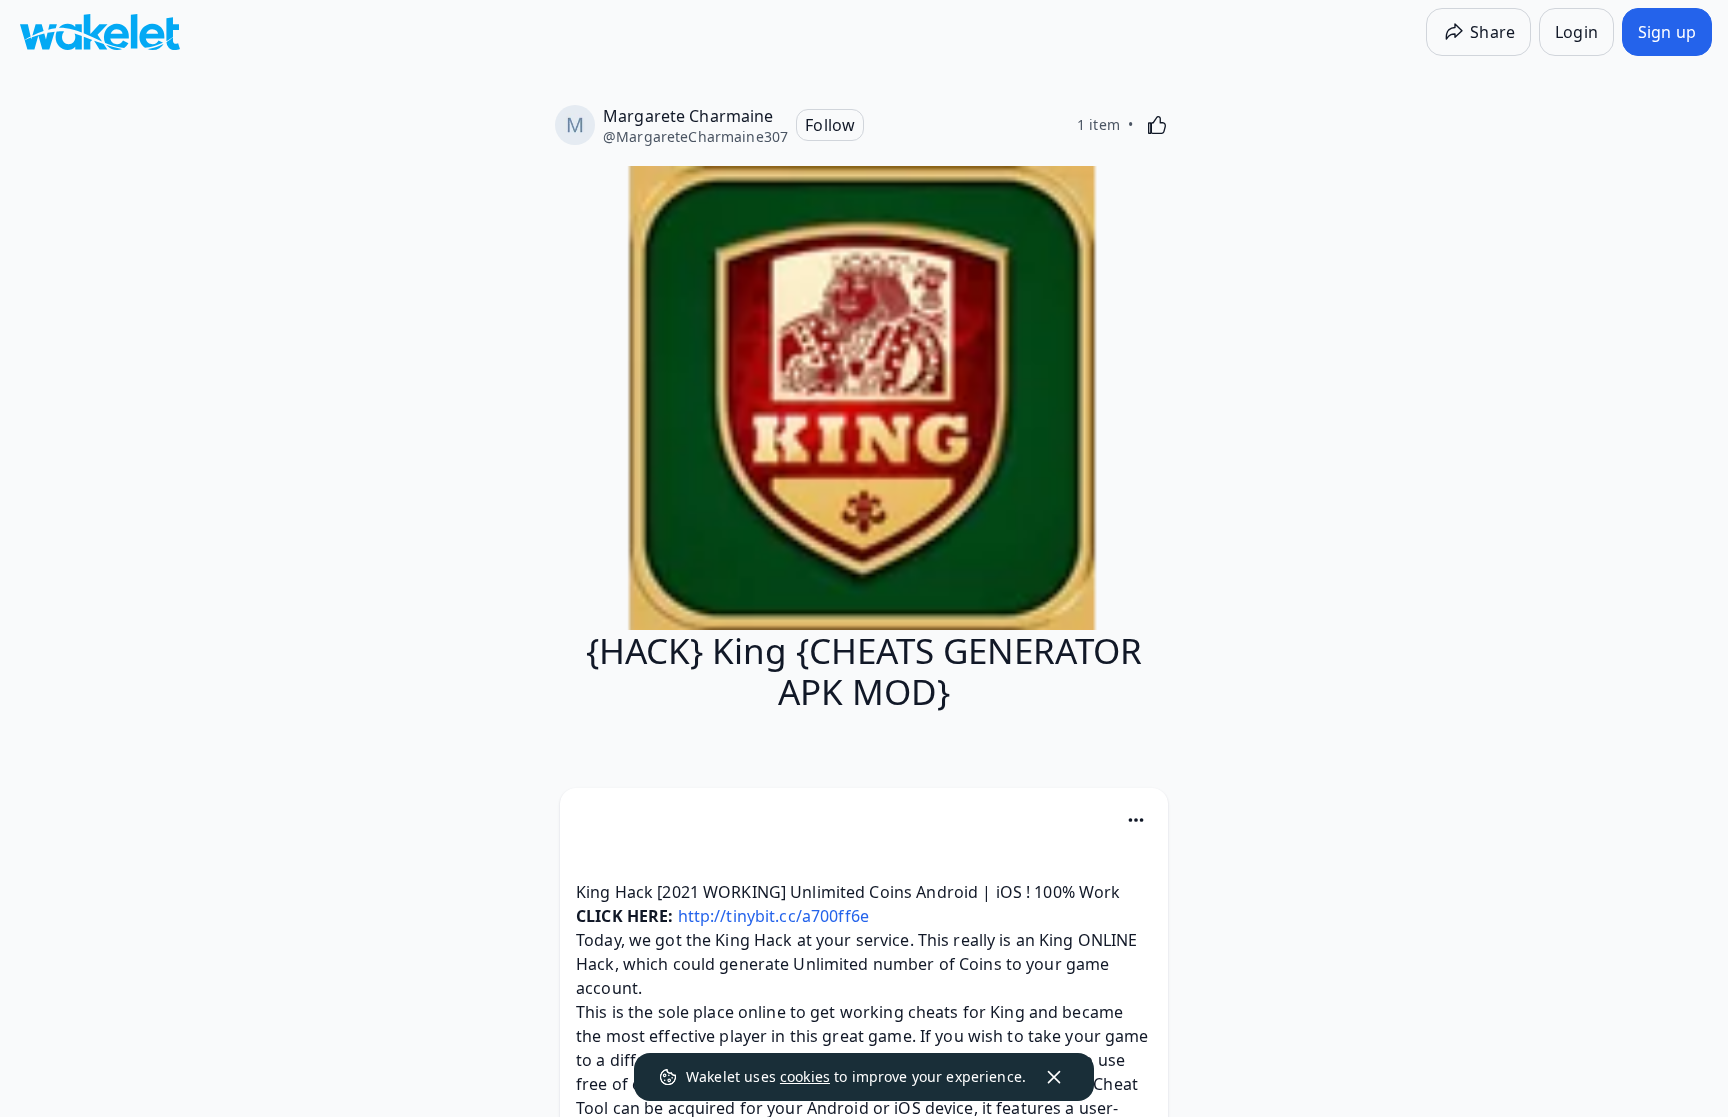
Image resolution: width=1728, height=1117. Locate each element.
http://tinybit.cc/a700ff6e (773, 916)
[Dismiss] (1054, 1077)
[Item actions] (1136, 820)
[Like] (1157, 125)
